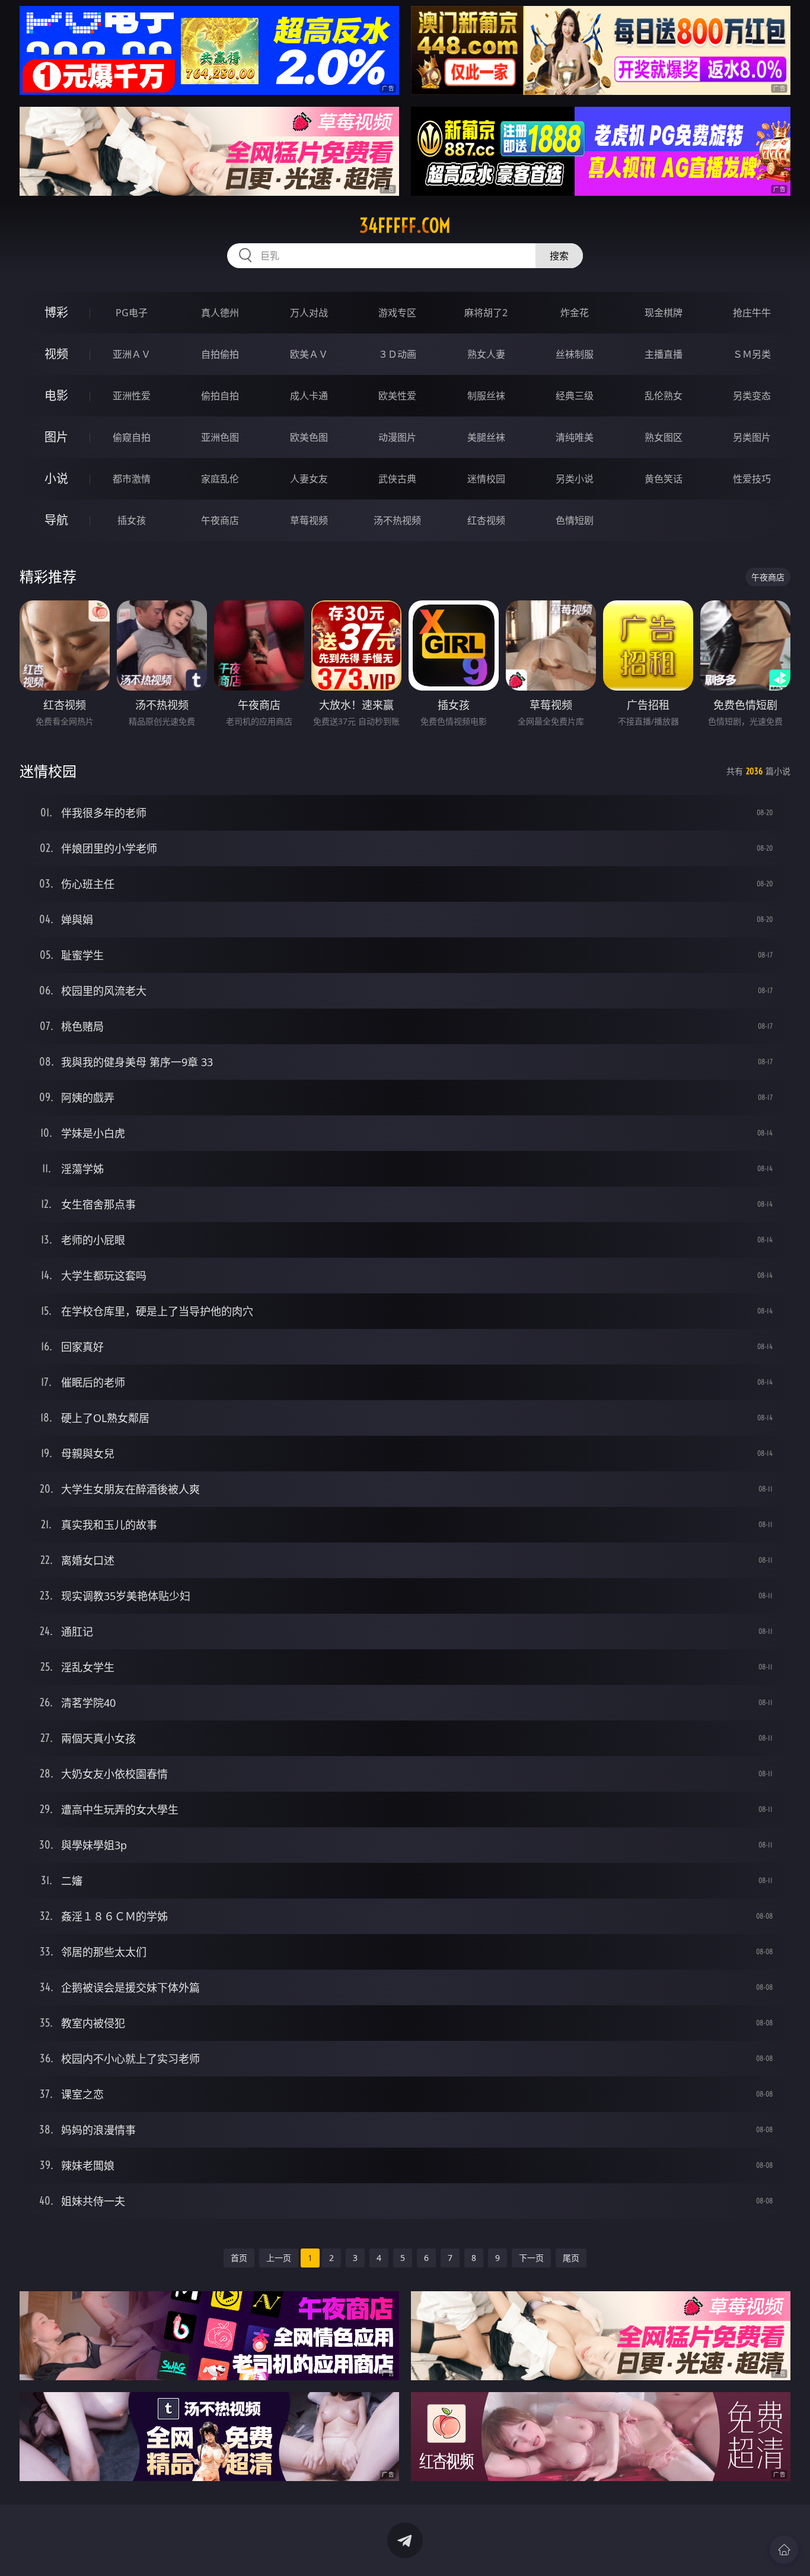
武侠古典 (397, 479)
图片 (56, 437)
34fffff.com (405, 225)
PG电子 (132, 313)
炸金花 (575, 313)
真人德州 (220, 313)
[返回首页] (784, 2550)
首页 (239, 2258)
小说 (56, 478)
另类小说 (575, 479)
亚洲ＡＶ (132, 354)
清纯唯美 (575, 437)
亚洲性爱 (132, 396)
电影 (56, 395)
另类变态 (752, 396)
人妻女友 (309, 479)
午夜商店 (220, 520)
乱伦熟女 (664, 396)
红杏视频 (486, 520)
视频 (56, 354)
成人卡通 (309, 396)
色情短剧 (575, 520)
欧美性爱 (397, 396)
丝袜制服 (575, 354)
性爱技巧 (752, 479)
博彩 (56, 312)
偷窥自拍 (132, 437)
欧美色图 (309, 437)
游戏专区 (397, 313)
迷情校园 (486, 479)
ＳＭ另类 (752, 354)
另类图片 (752, 437)
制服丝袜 (486, 396)
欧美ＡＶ (309, 354)
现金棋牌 (664, 313)
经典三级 (575, 396)
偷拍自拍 (220, 396)
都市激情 (132, 479)
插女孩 (132, 520)
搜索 (559, 256)
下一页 (531, 2258)
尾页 (571, 2258)
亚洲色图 (220, 437)
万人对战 (309, 313)
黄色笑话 (664, 479)
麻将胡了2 (486, 313)
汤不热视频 (397, 520)
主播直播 (664, 354)
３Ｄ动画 (397, 354)
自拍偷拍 (220, 354)
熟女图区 (664, 437)
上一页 (279, 2258)
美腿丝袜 (486, 437)
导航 (56, 520)
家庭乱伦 (220, 479)
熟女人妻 (486, 354)
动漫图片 (397, 437)
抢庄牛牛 (752, 313)
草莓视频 (309, 520)
